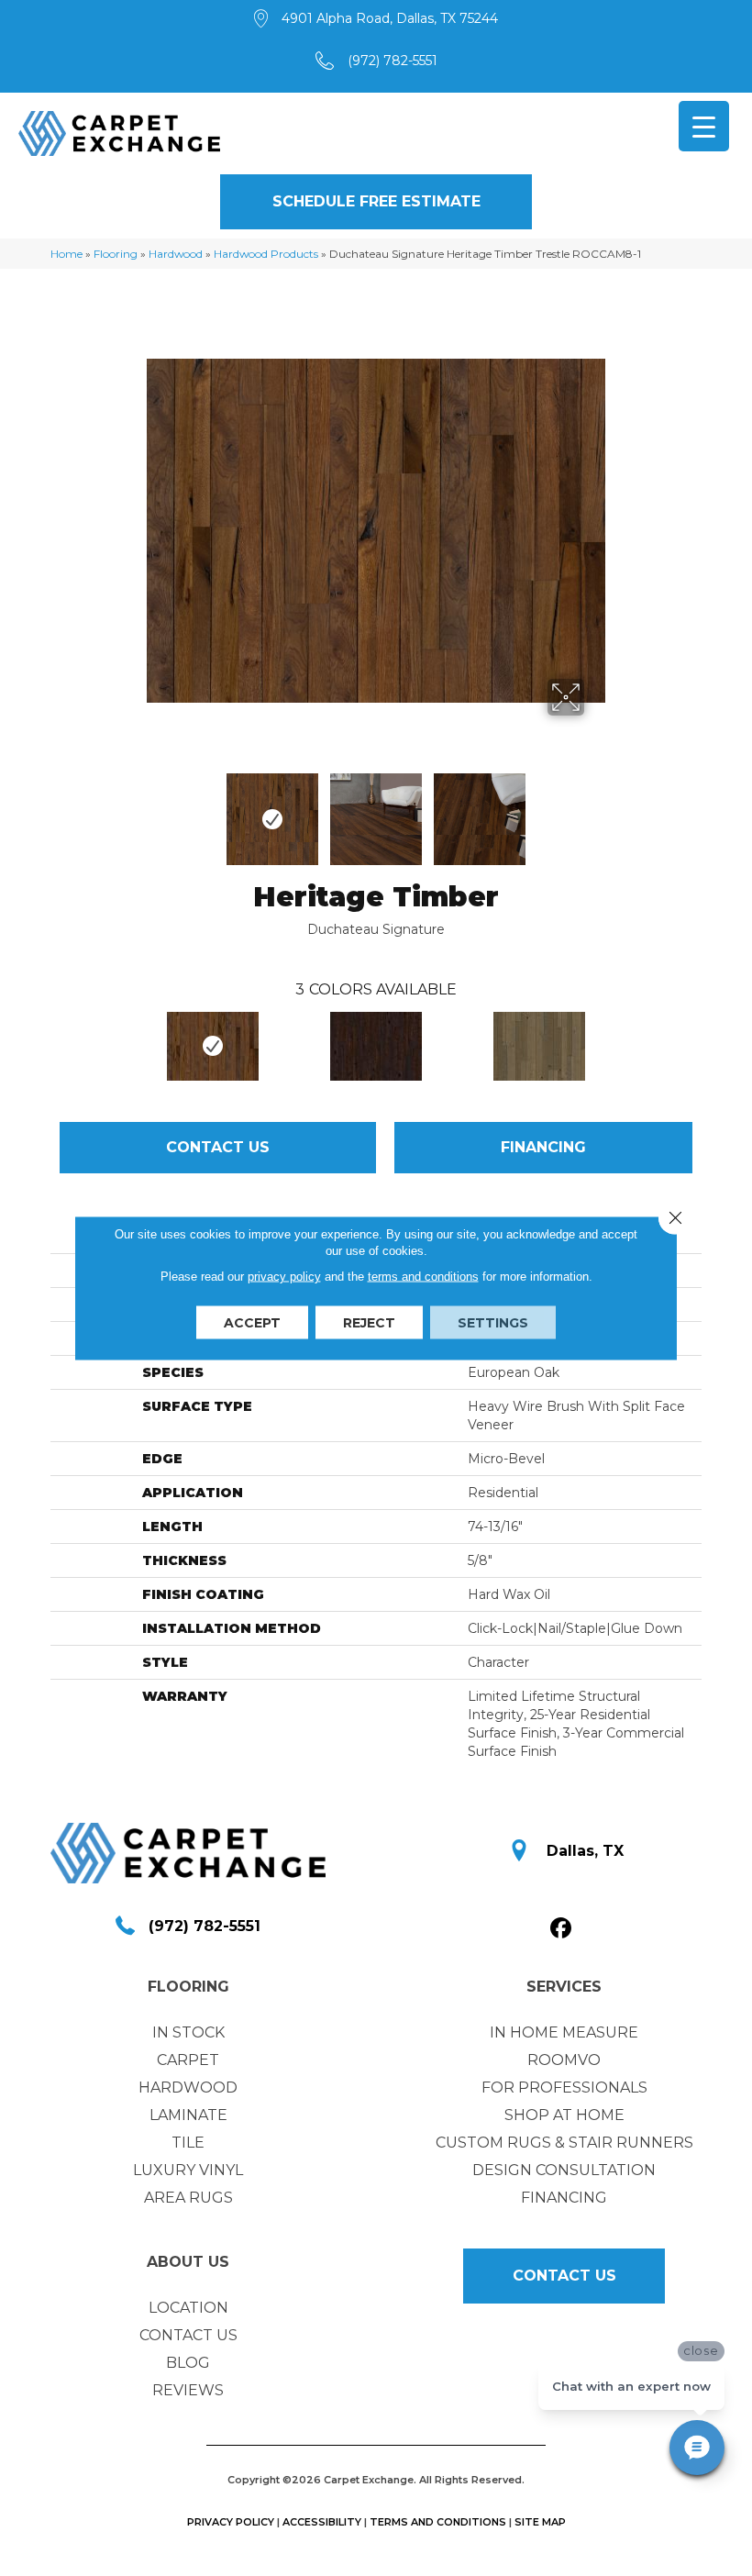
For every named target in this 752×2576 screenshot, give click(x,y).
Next (596, 810)
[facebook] (562, 1929)
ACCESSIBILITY (322, 2522)
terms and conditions (423, 1277)
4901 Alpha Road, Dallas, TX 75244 (390, 18)
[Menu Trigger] (704, 126)
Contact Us (218, 1147)
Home (66, 254)
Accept (252, 1323)
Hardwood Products (266, 254)
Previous (156, 810)
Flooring (116, 254)
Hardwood (176, 254)
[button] (376, 202)
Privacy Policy (231, 2522)
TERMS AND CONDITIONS (438, 2522)
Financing (543, 1147)
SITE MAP (540, 2522)
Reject (369, 1323)
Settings (493, 1323)
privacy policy (284, 1277)
